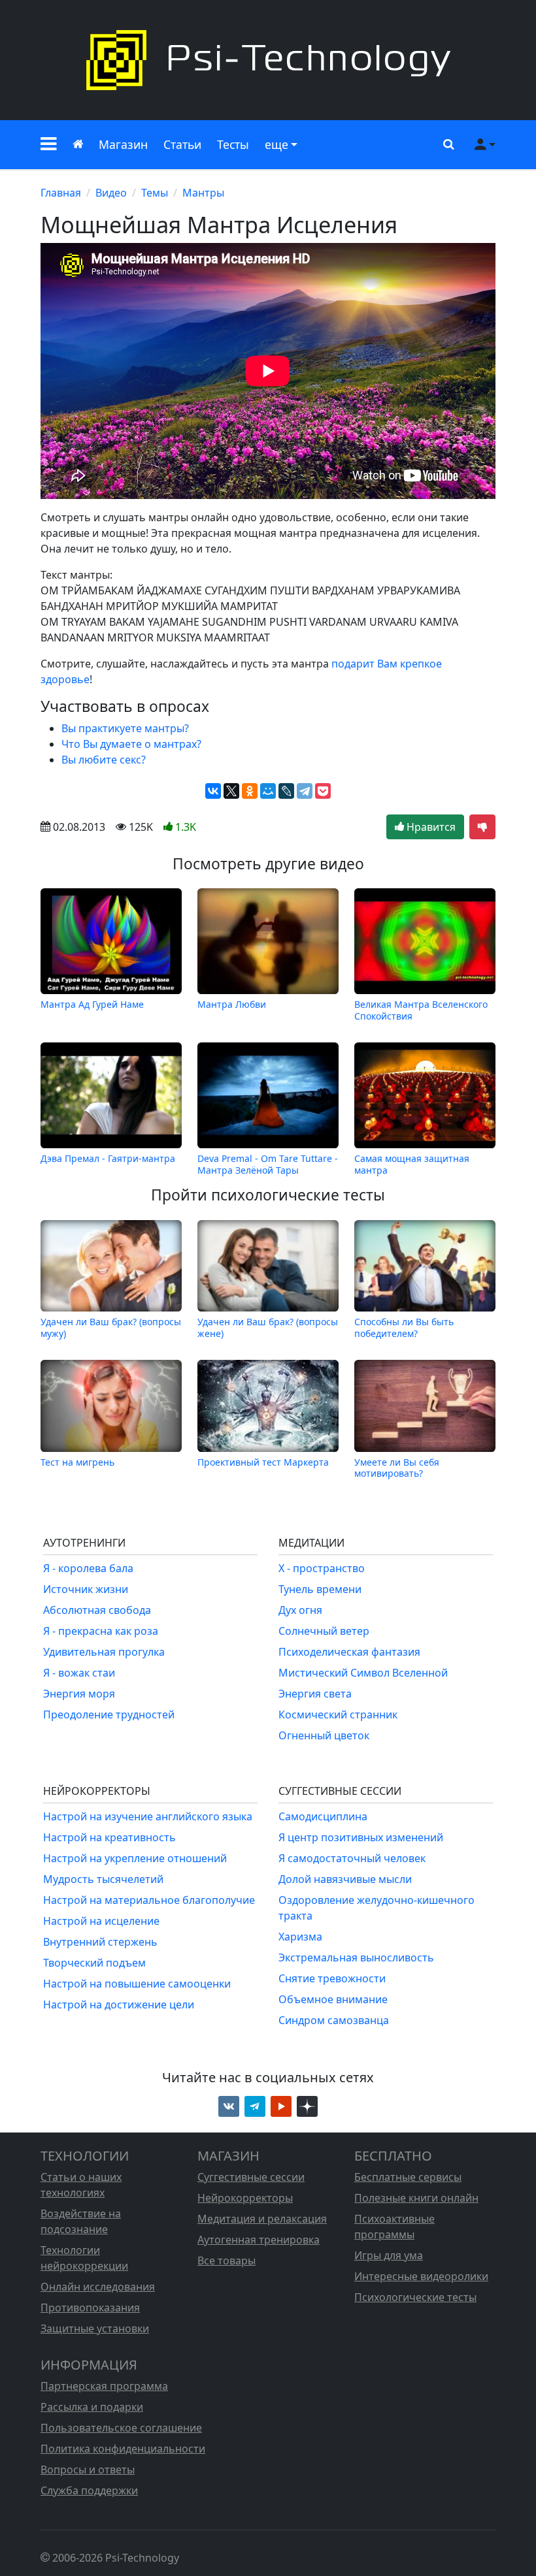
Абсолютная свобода (97, 1610)
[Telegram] (305, 791)
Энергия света (315, 1694)
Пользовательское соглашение (121, 2428)
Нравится (430, 827)
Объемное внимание (333, 1999)
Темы (155, 193)
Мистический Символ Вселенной (363, 1673)
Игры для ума (389, 2255)
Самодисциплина (323, 1816)
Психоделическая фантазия (349, 1652)
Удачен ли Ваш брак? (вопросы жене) (268, 1327)
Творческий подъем (94, 1963)
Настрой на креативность (109, 1837)
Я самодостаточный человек (352, 1858)
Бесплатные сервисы (408, 2177)
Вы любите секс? (104, 760)
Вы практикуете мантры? (125, 728)
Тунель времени (320, 1589)
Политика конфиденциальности (123, 2449)
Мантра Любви (232, 1004)
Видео (111, 193)
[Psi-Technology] (268, 60)
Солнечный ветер (324, 1631)
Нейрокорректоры (245, 2198)
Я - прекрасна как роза (101, 1631)
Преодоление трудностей (109, 1715)
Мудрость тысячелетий (103, 1879)
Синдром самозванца (334, 2020)
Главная (61, 193)
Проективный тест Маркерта (263, 1462)
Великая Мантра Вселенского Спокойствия (421, 1010)
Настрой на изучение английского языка (148, 1816)
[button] (49, 145)
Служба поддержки (89, 2490)
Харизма (300, 1937)
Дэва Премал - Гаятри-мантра (108, 1158)
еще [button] (276, 144)
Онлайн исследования (98, 2287)
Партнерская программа (104, 2386)
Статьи (182, 144)
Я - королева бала (88, 1568)
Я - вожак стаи (79, 1673)
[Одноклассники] (250, 791)
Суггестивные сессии (251, 2177)
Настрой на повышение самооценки (137, 1984)
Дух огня (300, 1610)
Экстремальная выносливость (356, 1957)
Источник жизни (86, 1589)
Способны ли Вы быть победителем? (404, 1327)
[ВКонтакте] (213, 791)
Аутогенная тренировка (259, 2240)
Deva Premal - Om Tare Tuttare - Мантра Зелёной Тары (268, 1164)
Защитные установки (95, 2328)
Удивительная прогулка (104, 1652)
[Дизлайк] (482, 827)
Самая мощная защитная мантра (412, 1164)
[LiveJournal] (286, 791)
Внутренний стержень (100, 1942)
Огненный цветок (324, 1735)
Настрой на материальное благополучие (149, 1900)
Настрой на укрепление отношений (135, 1858)
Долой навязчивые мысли (345, 1879)
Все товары (226, 2261)
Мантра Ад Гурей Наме (92, 1004)
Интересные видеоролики (421, 2276)
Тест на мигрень (77, 1462)
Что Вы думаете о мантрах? (131, 744)
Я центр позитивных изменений (361, 1837)
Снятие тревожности (332, 1978)
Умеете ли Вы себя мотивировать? (397, 1467)
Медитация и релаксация (262, 2219)
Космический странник (338, 1715)
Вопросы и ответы (88, 2470)
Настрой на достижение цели (119, 2004)
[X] (231, 791)
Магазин (123, 144)
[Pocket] (323, 791)
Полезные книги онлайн (416, 2198)
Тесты (233, 144)
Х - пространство (322, 1568)
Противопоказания (90, 2308)
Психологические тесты (415, 2297)
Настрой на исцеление (101, 1921)
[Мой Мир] (268, 791)
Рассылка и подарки (92, 2407)
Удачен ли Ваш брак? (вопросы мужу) (111, 1327)
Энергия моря (79, 1694)
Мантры (203, 193)
